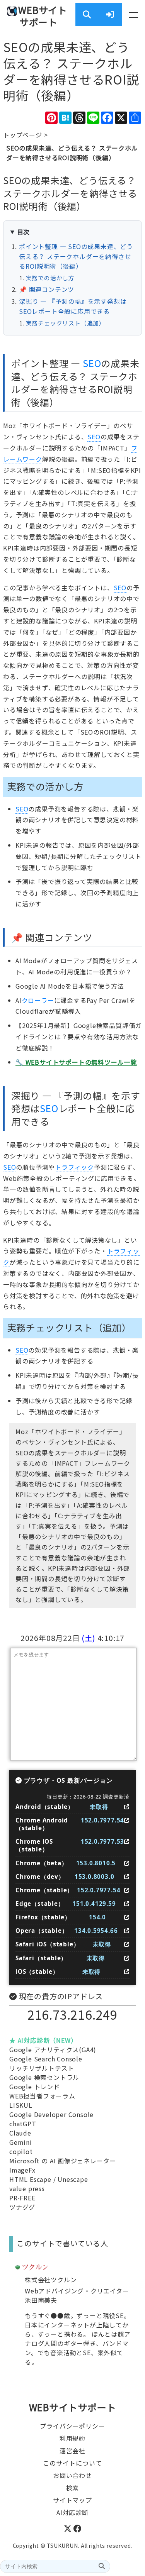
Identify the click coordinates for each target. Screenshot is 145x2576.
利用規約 (73, 2438)
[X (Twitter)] (69, 2530)
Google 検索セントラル (44, 2077)
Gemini (21, 2142)
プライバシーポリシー (73, 2426)
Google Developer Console (51, 2114)
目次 (24, 232)
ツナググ (22, 2207)
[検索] (102, 2566)
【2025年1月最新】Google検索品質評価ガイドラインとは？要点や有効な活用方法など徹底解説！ (78, 1036)
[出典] (127, 1807)
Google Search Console (46, 2059)
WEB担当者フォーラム (42, 2096)
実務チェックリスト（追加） (66, 323)
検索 (73, 2488)
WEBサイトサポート (43, 16)
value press (27, 2188)
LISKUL (21, 2105)
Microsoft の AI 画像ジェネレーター (63, 2161)
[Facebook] (77, 2530)
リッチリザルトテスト (42, 2068)
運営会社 (73, 2451)
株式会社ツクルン (51, 2280)
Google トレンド (35, 2087)
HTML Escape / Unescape (49, 2179)
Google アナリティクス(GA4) (53, 2049)
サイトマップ (73, 2500)
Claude (20, 2133)
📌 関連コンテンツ (47, 289)
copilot (21, 2151)
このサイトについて (72, 2463)
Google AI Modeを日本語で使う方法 (70, 986)
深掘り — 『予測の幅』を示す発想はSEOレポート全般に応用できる (73, 306)
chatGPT (23, 2124)
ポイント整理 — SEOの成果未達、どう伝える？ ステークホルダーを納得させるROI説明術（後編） (76, 256)
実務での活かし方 (50, 278)
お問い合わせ (73, 2475)
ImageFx (22, 2170)
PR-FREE (22, 2198)
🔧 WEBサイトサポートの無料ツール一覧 (76, 1062)
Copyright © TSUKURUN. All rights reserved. (73, 2546)
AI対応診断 (73, 2512)
